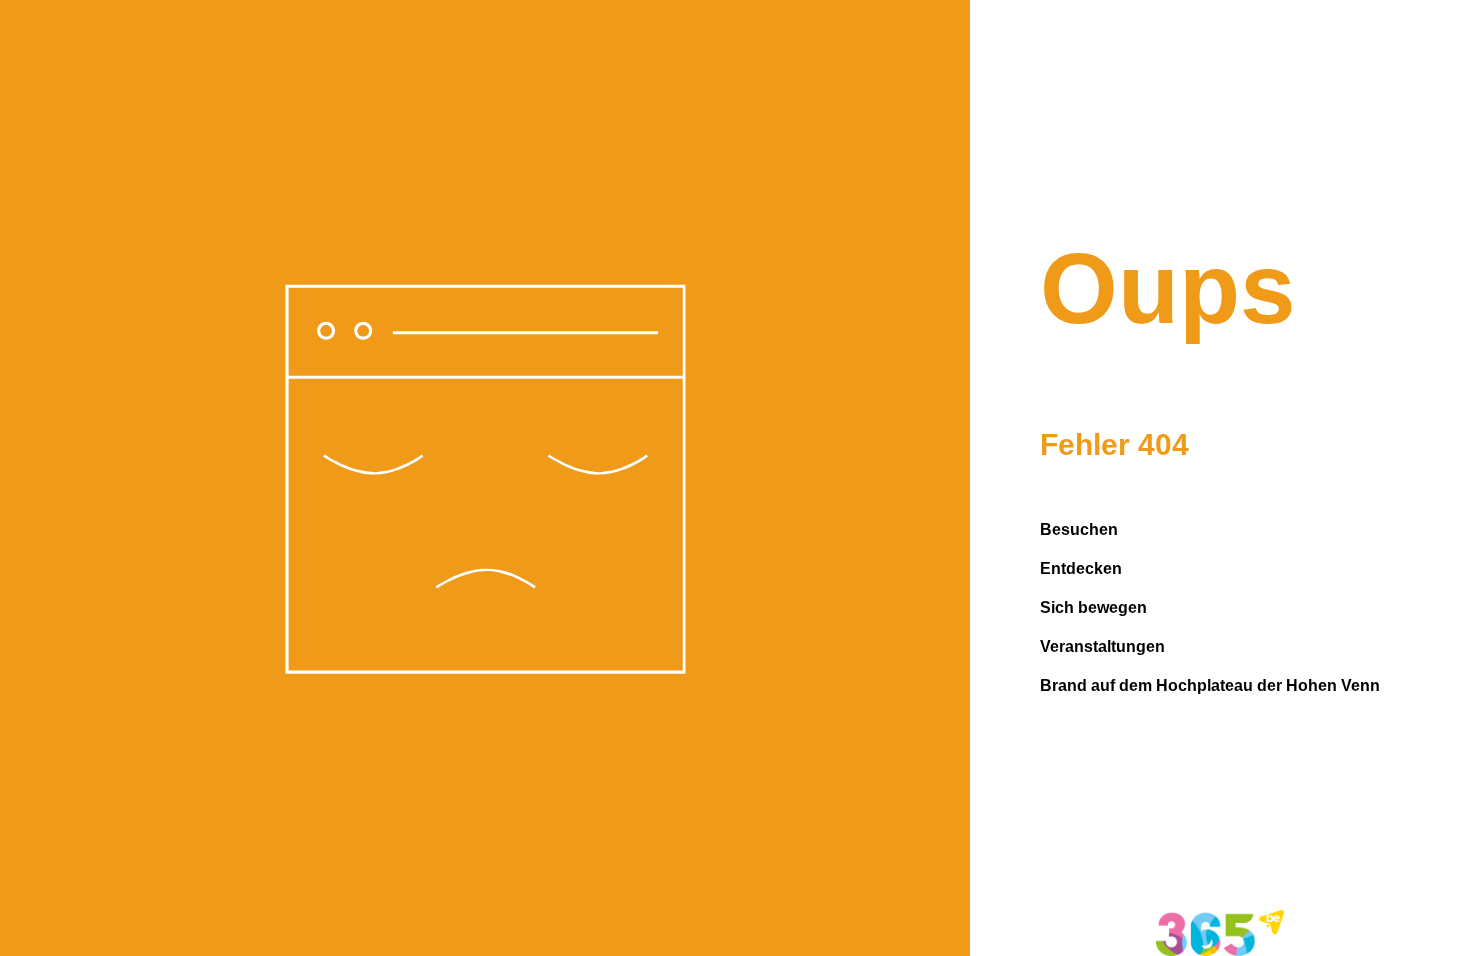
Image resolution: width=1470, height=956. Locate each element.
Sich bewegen (1093, 607)
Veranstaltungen (1102, 646)
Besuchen (1079, 529)
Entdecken (1081, 568)
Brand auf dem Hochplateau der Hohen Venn (1210, 685)
